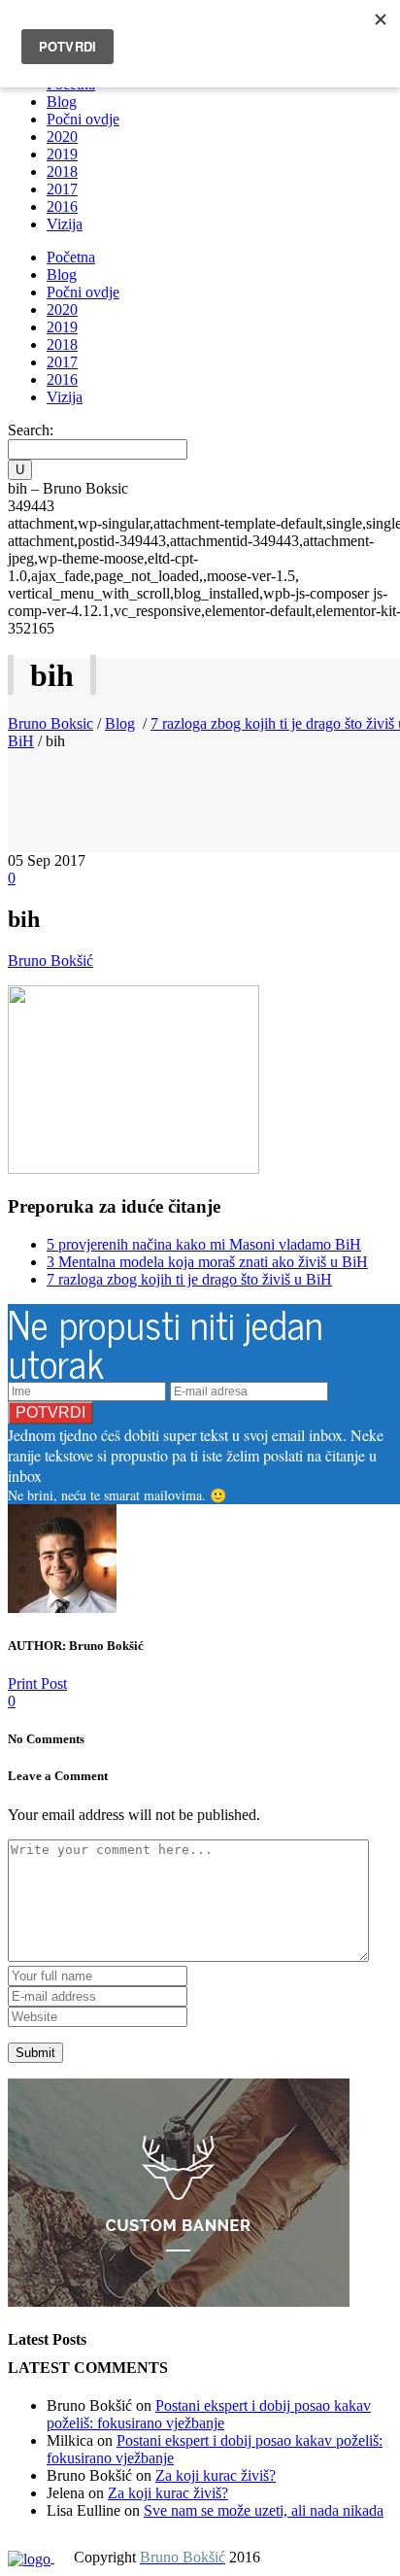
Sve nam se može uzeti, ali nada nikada (264, 2510)
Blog (120, 723)
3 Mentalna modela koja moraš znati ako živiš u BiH (207, 1262)
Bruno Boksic (50, 723)
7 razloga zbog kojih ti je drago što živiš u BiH (189, 1279)
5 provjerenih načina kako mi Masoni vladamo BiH (204, 1244)
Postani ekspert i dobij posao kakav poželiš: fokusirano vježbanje (209, 2414)
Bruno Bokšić (50, 961)
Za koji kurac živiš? (216, 2475)
